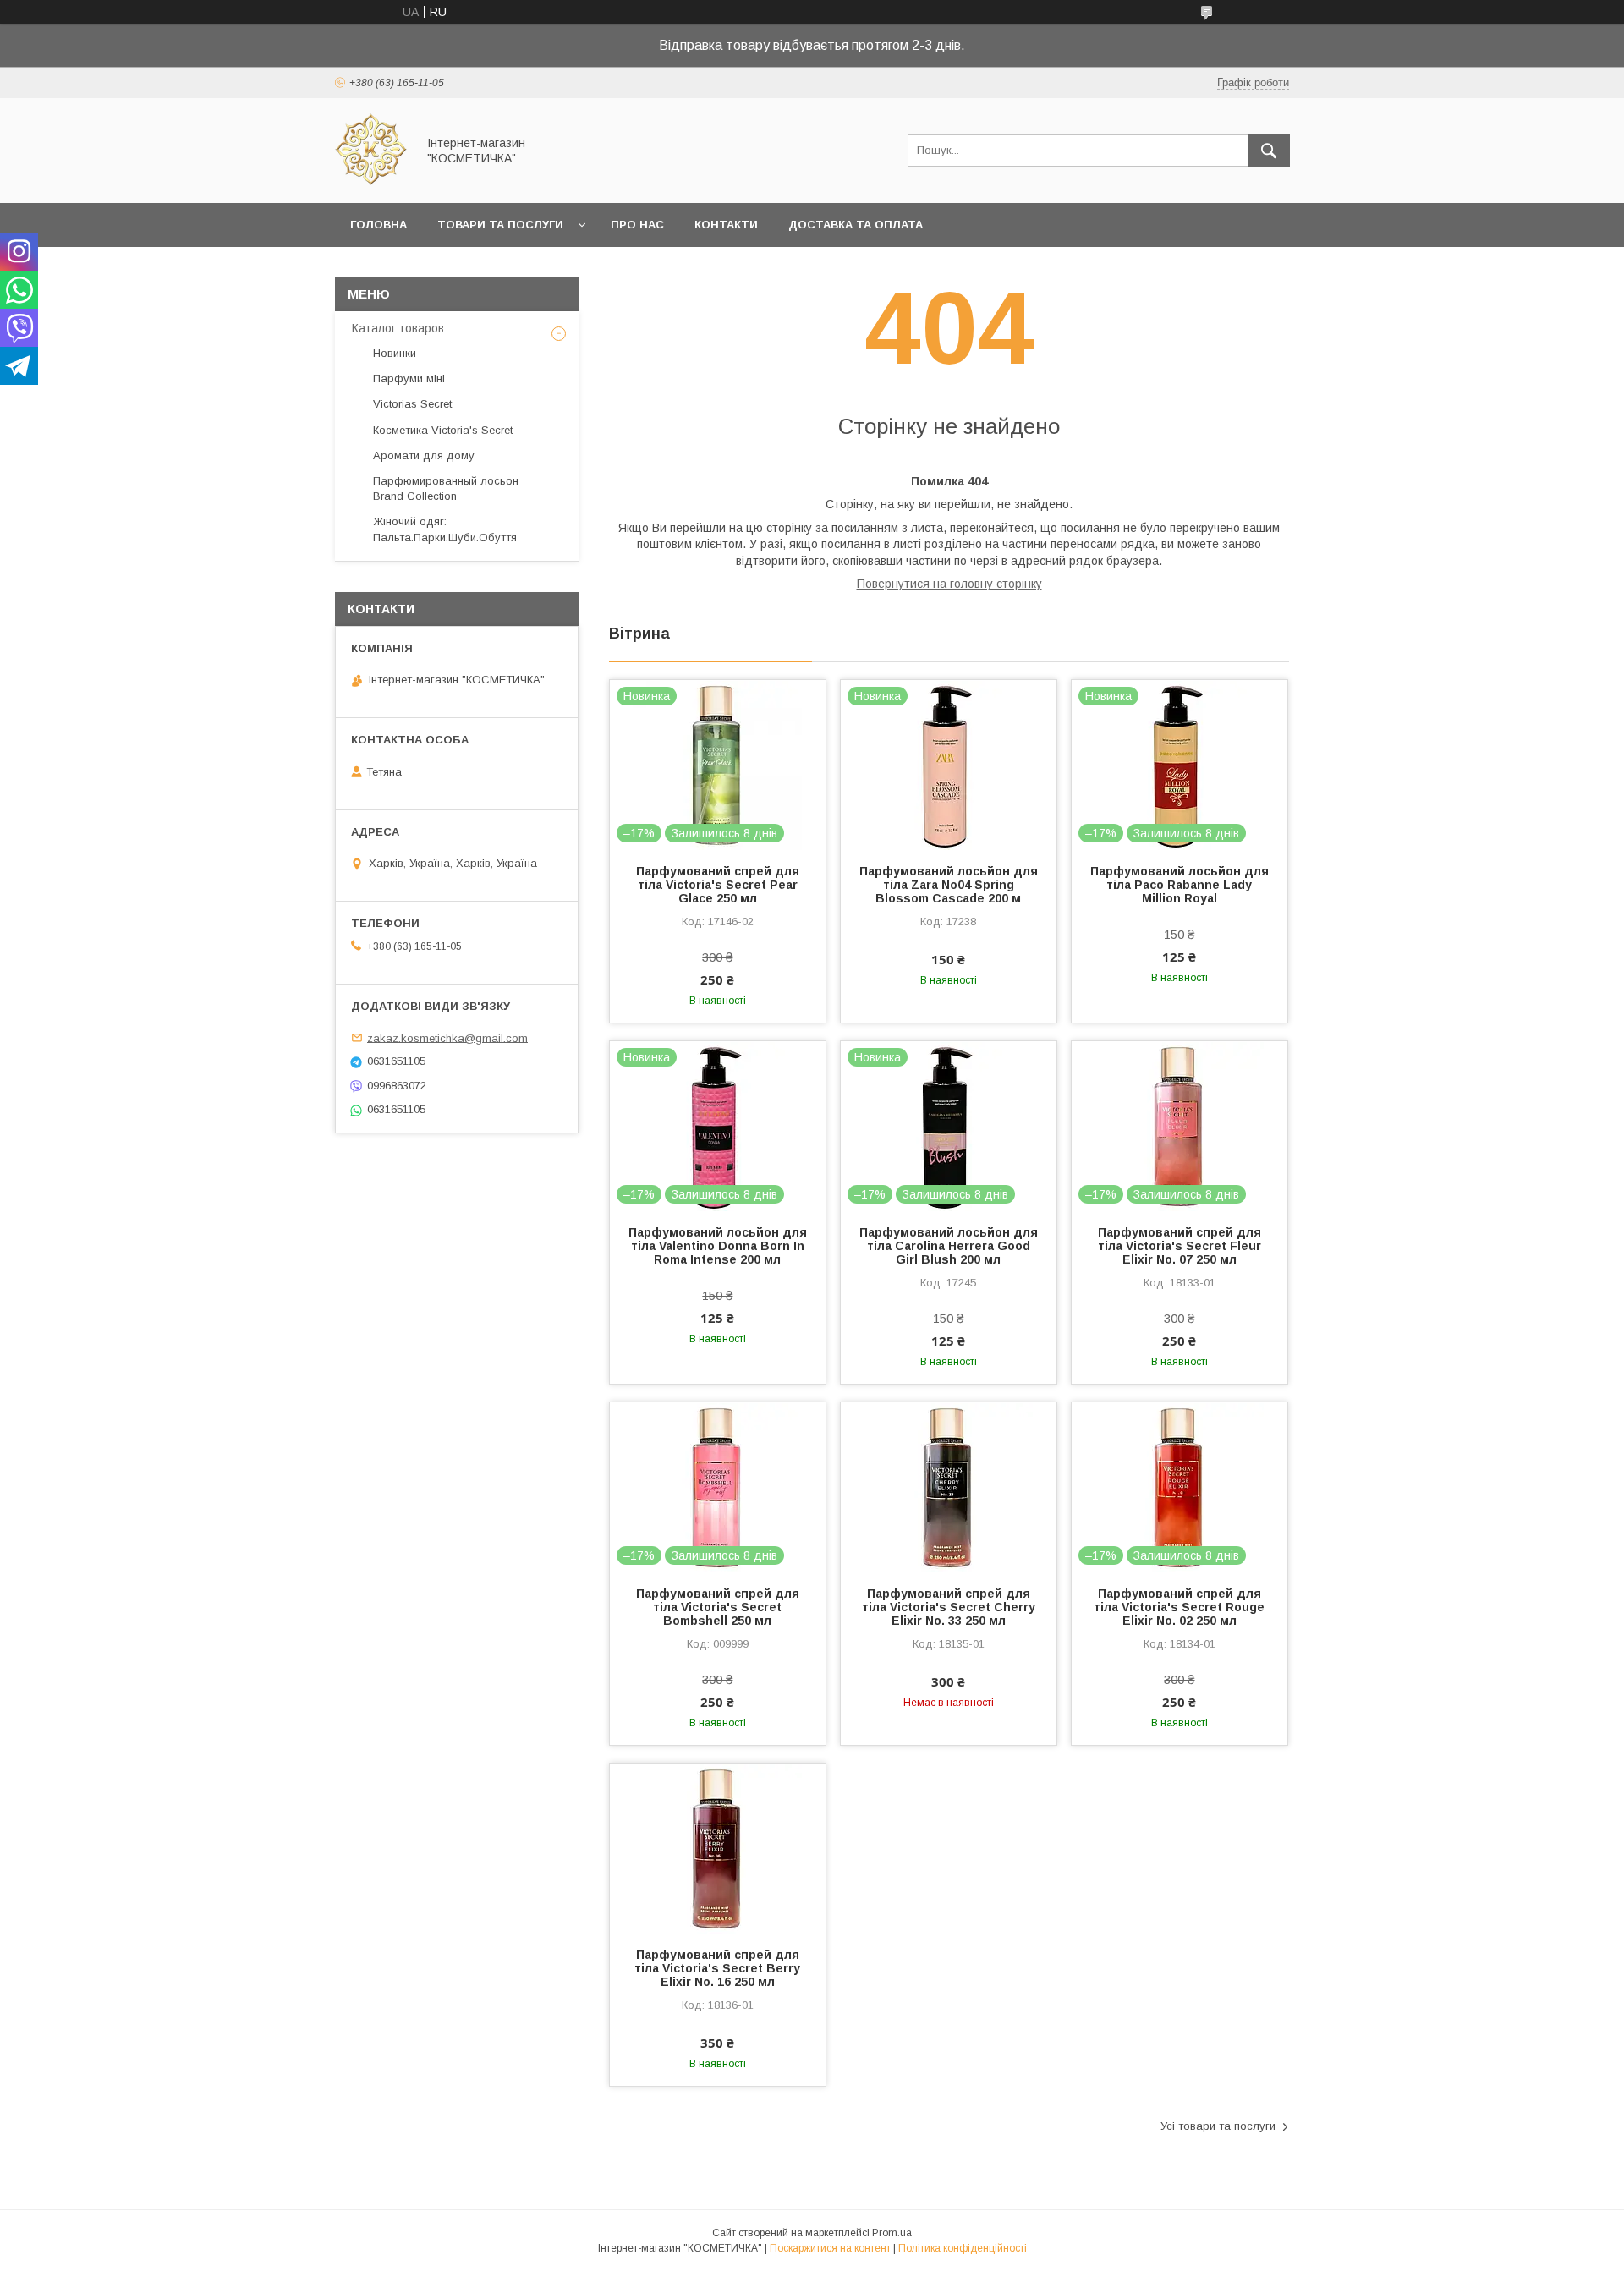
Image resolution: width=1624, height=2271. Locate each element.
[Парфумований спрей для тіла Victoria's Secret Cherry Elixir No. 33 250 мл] (949, 1487)
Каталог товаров (398, 328)
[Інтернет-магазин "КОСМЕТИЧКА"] (371, 181)
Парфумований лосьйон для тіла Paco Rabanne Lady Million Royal (1180, 885)
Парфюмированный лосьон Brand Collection (446, 488)
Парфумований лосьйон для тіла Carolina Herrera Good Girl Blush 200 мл (949, 1246)
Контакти (726, 225)
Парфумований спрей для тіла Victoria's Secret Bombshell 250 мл (718, 1607)
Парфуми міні (409, 378)
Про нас (637, 225)
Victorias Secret (412, 404)
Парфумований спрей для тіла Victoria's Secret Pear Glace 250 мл (718, 885)
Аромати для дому (424, 455)
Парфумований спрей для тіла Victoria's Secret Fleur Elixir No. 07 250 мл (1180, 1246)
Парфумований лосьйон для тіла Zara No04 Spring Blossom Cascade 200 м (949, 885)
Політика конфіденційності (963, 2248)
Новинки (395, 353)
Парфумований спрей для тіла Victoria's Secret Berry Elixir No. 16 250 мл (717, 1968)
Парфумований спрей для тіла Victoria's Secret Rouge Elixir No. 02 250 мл (1179, 1607)
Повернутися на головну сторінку (949, 584)
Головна (379, 225)
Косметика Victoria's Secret (443, 430)
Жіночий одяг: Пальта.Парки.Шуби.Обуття (445, 529)
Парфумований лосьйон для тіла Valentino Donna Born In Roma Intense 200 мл (718, 1246)
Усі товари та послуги (1218, 2126)
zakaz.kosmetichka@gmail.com (447, 1037)
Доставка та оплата (856, 225)
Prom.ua (892, 2233)
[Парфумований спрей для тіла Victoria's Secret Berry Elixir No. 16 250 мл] (718, 1848)
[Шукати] (1269, 151)
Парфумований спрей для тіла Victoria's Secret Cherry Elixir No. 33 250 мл (949, 1607)
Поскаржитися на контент (830, 2248)
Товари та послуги (500, 225)
